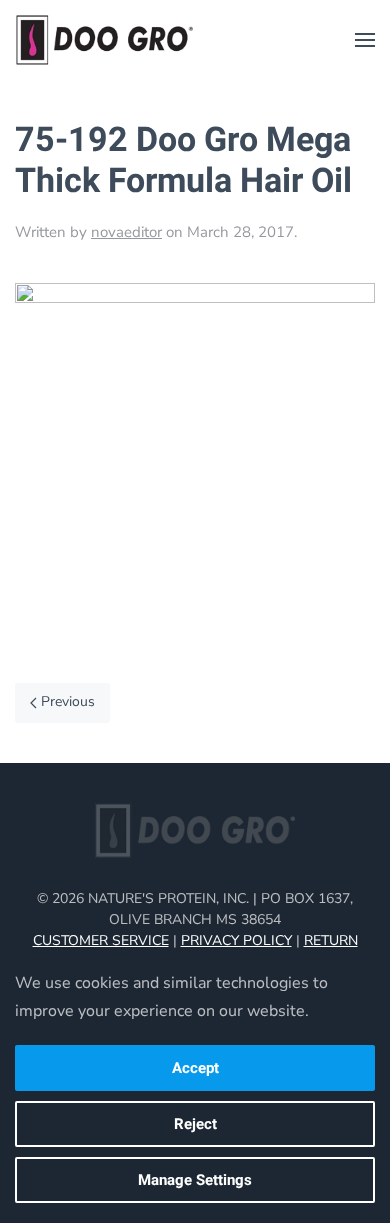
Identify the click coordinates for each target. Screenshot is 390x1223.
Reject (195, 1124)
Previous (68, 701)
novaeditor (126, 232)
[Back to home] (105, 40)
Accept (195, 1068)
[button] (365, 40)
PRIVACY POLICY (236, 940)
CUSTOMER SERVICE (101, 940)
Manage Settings (195, 1180)
